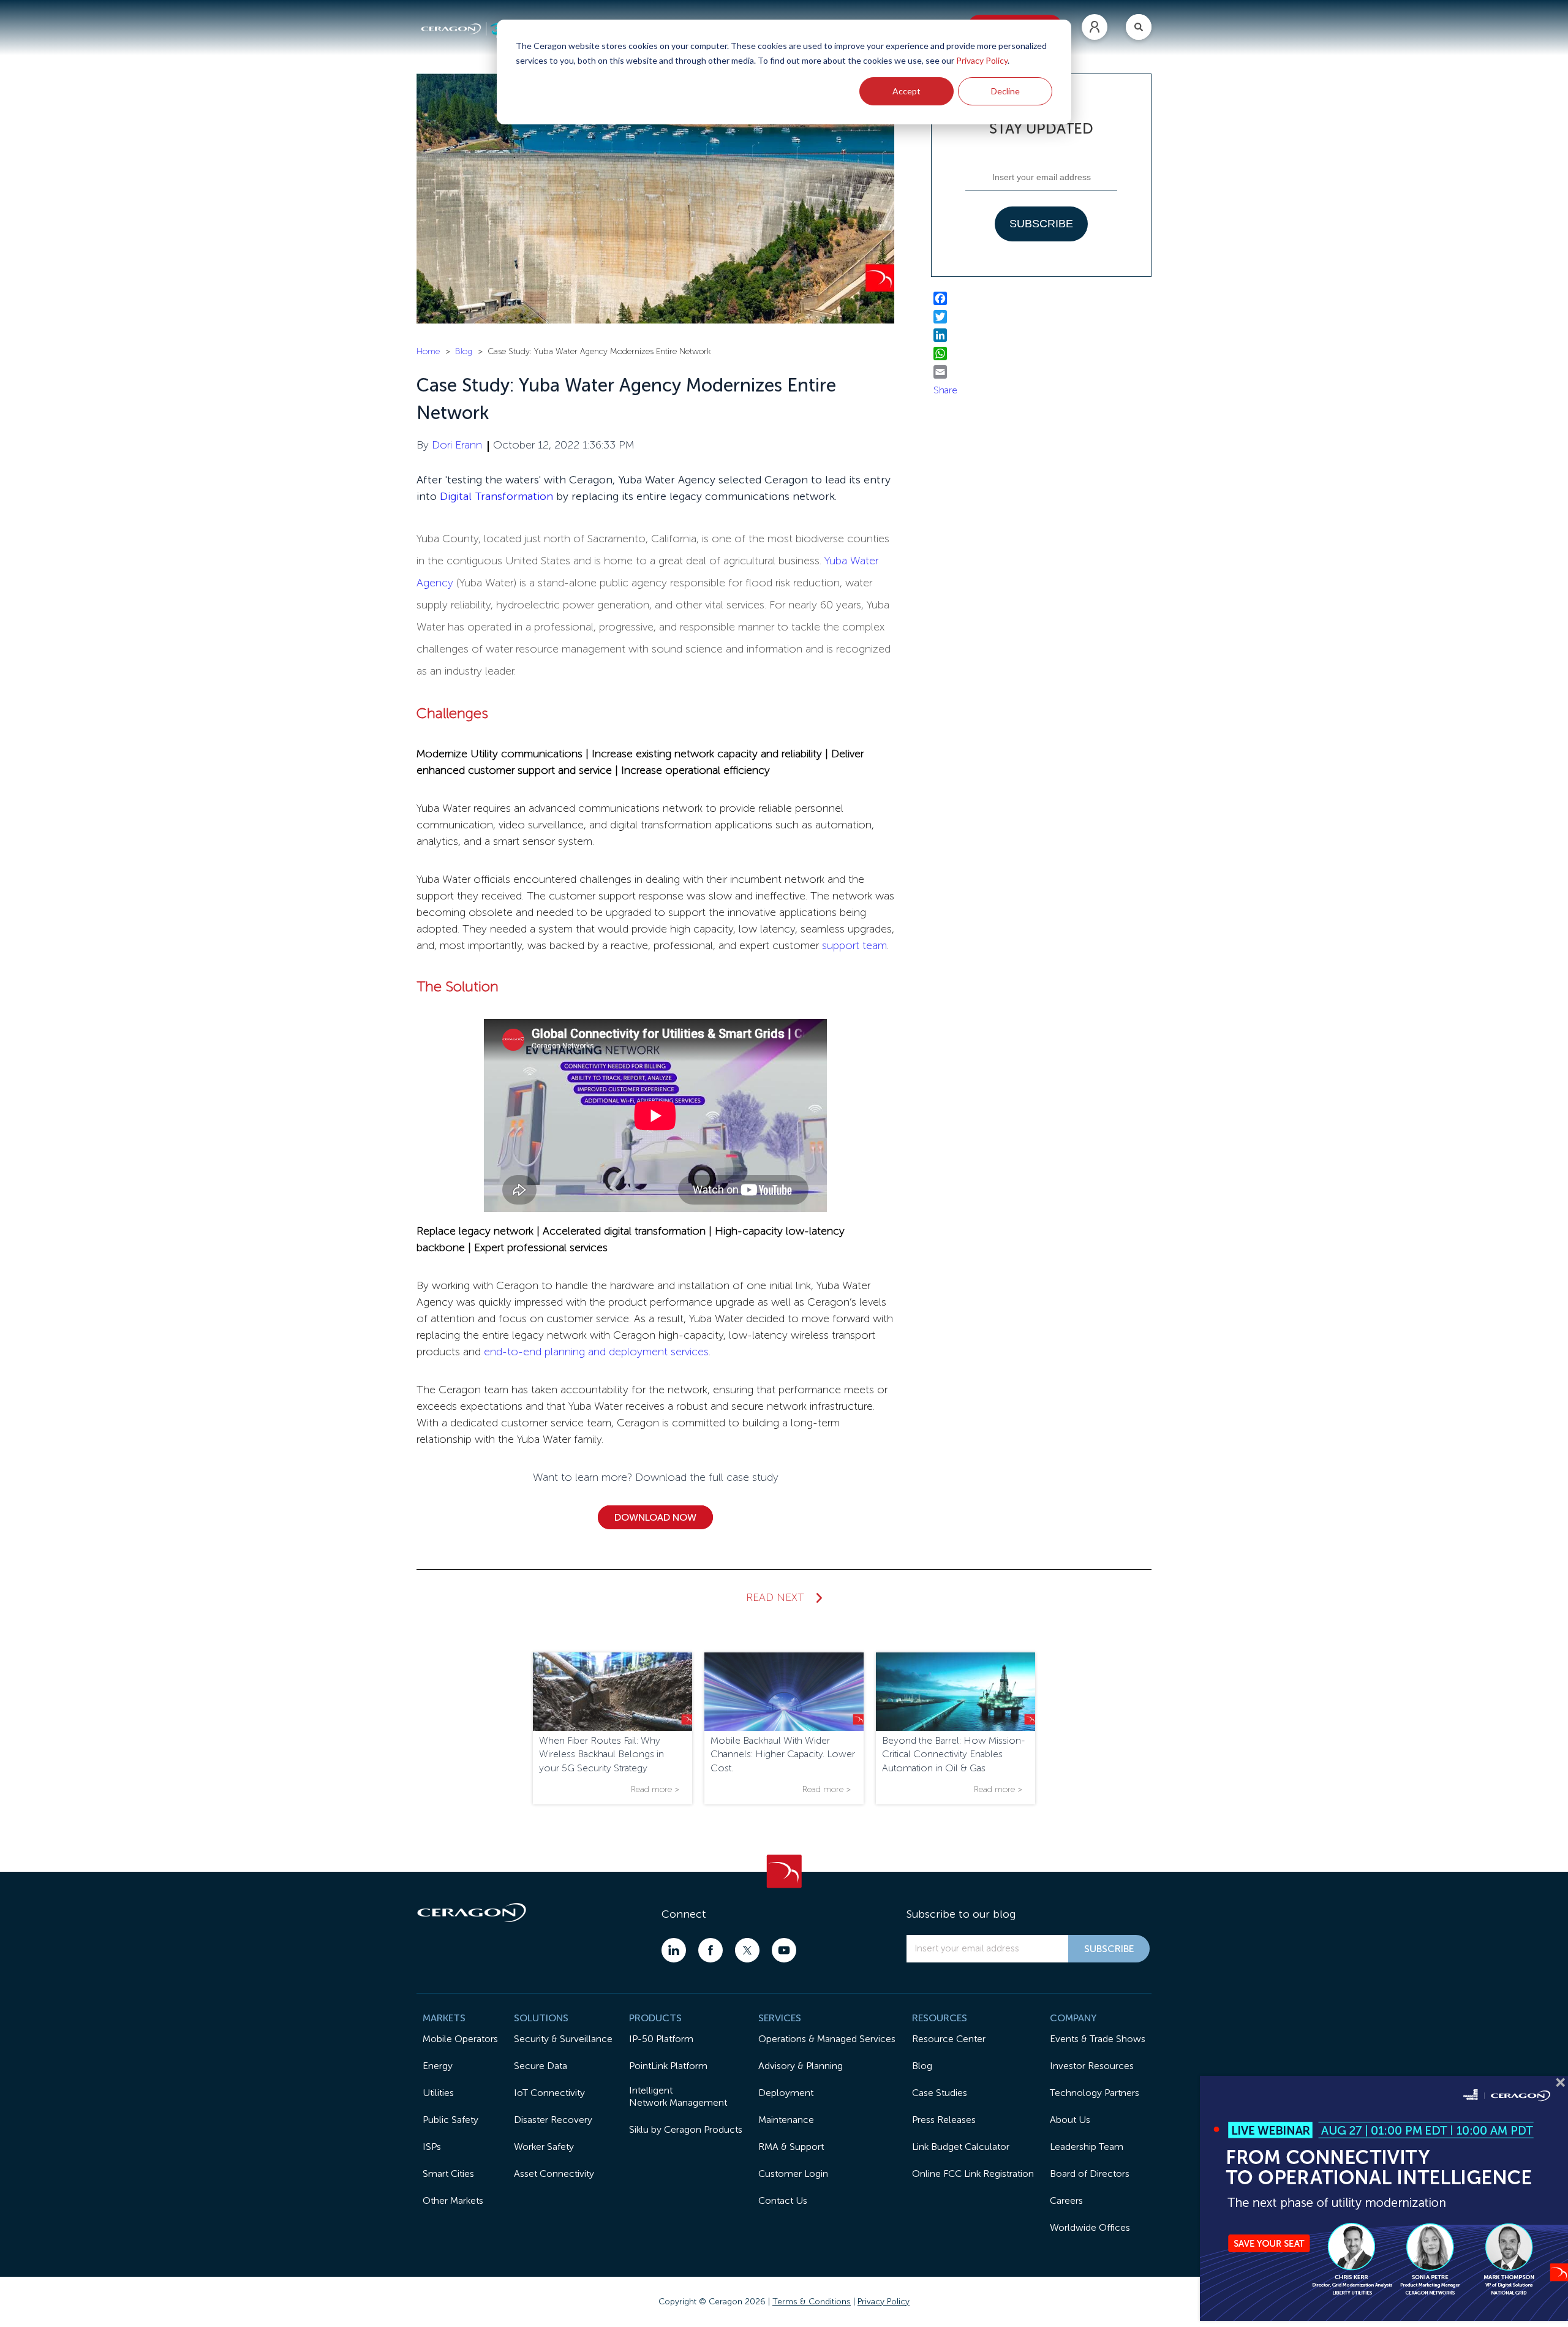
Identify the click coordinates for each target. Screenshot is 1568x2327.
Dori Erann (457, 445)
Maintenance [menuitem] (786, 2120)
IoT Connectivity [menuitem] (549, 2093)
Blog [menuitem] (922, 2066)
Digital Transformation (496, 496)
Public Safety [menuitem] (450, 2120)
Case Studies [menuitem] (940, 2093)
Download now (655, 1517)
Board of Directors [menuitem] (1090, 2174)
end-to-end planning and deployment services (596, 1352)
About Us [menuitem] (1070, 2120)
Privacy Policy (982, 60)
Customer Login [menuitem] (793, 2174)
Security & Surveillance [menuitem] (563, 2039)
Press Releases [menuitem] (944, 2120)
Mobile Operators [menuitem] (460, 2039)
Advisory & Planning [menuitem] (801, 2066)
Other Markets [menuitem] (453, 2200)
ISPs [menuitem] (432, 2147)
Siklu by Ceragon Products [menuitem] (686, 2129)
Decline (1005, 91)
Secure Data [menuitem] (541, 2066)
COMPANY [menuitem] (1073, 2018)
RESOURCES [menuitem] (940, 2018)
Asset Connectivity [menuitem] (554, 2174)
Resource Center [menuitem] (949, 2039)
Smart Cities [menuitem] (448, 2174)
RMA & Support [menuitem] (791, 2147)
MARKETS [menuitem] (444, 2018)
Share (945, 390)
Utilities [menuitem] (438, 2093)
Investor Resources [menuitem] (1092, 2066)
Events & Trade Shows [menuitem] (1098, 2039)
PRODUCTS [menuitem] (655, 2018)
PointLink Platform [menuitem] (668, 2066)
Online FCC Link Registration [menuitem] (973, 2174)
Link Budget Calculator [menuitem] (961, 2147)
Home (428, 351)
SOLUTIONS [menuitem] (541, 2018)
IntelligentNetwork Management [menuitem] (678, 2096)
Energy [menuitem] (438, 2066)
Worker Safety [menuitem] (544, 2147)
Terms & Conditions (812, 2302)
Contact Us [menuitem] (783, 2200)
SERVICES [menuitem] (780, 2018)
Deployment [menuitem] (786, 2093)
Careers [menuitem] (1066, 2200)
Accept (907, 91)
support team (854, 945)
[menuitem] (1095, 27)
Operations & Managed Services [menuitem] (827, 2039)
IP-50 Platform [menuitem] (661, 2039)
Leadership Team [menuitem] (1087, 2147)
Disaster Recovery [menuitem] (553, 2120)
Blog (464, 351)
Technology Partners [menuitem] (1095, 2093)
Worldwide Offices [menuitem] (1090, 2227)
